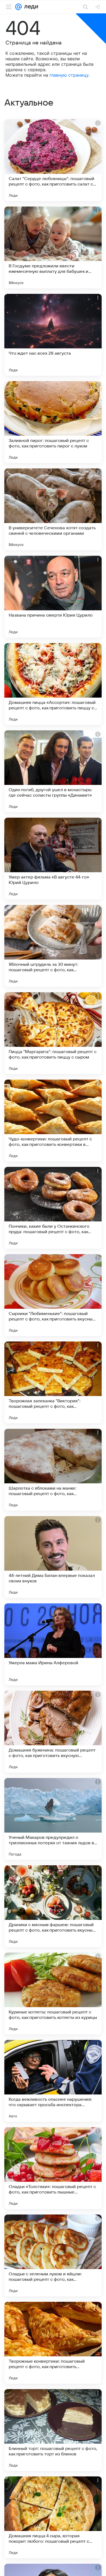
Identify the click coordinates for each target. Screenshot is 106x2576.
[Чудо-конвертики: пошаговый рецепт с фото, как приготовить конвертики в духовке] (53, 1120)
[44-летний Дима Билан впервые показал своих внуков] (53, 1557)
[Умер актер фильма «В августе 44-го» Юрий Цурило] (53, 859)
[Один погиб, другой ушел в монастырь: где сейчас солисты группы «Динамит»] (53, 771)
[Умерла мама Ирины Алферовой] (53, 1644)
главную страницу (69, 75)
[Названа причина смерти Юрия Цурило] (53, 597)
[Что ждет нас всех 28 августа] (53, 335)
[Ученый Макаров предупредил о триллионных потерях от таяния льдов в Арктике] (53, 1819)
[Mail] (18, 7)
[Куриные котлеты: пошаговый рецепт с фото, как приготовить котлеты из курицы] (53, 1994)
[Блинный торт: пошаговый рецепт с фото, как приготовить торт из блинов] (53, 2430)
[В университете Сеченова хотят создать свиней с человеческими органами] (53, 509)
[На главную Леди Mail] (30, 7)
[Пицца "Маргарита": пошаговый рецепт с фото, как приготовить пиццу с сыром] (53, 1033)
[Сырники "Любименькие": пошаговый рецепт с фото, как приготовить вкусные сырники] (53, 1295)
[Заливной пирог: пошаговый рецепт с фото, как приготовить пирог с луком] (53, 422)
